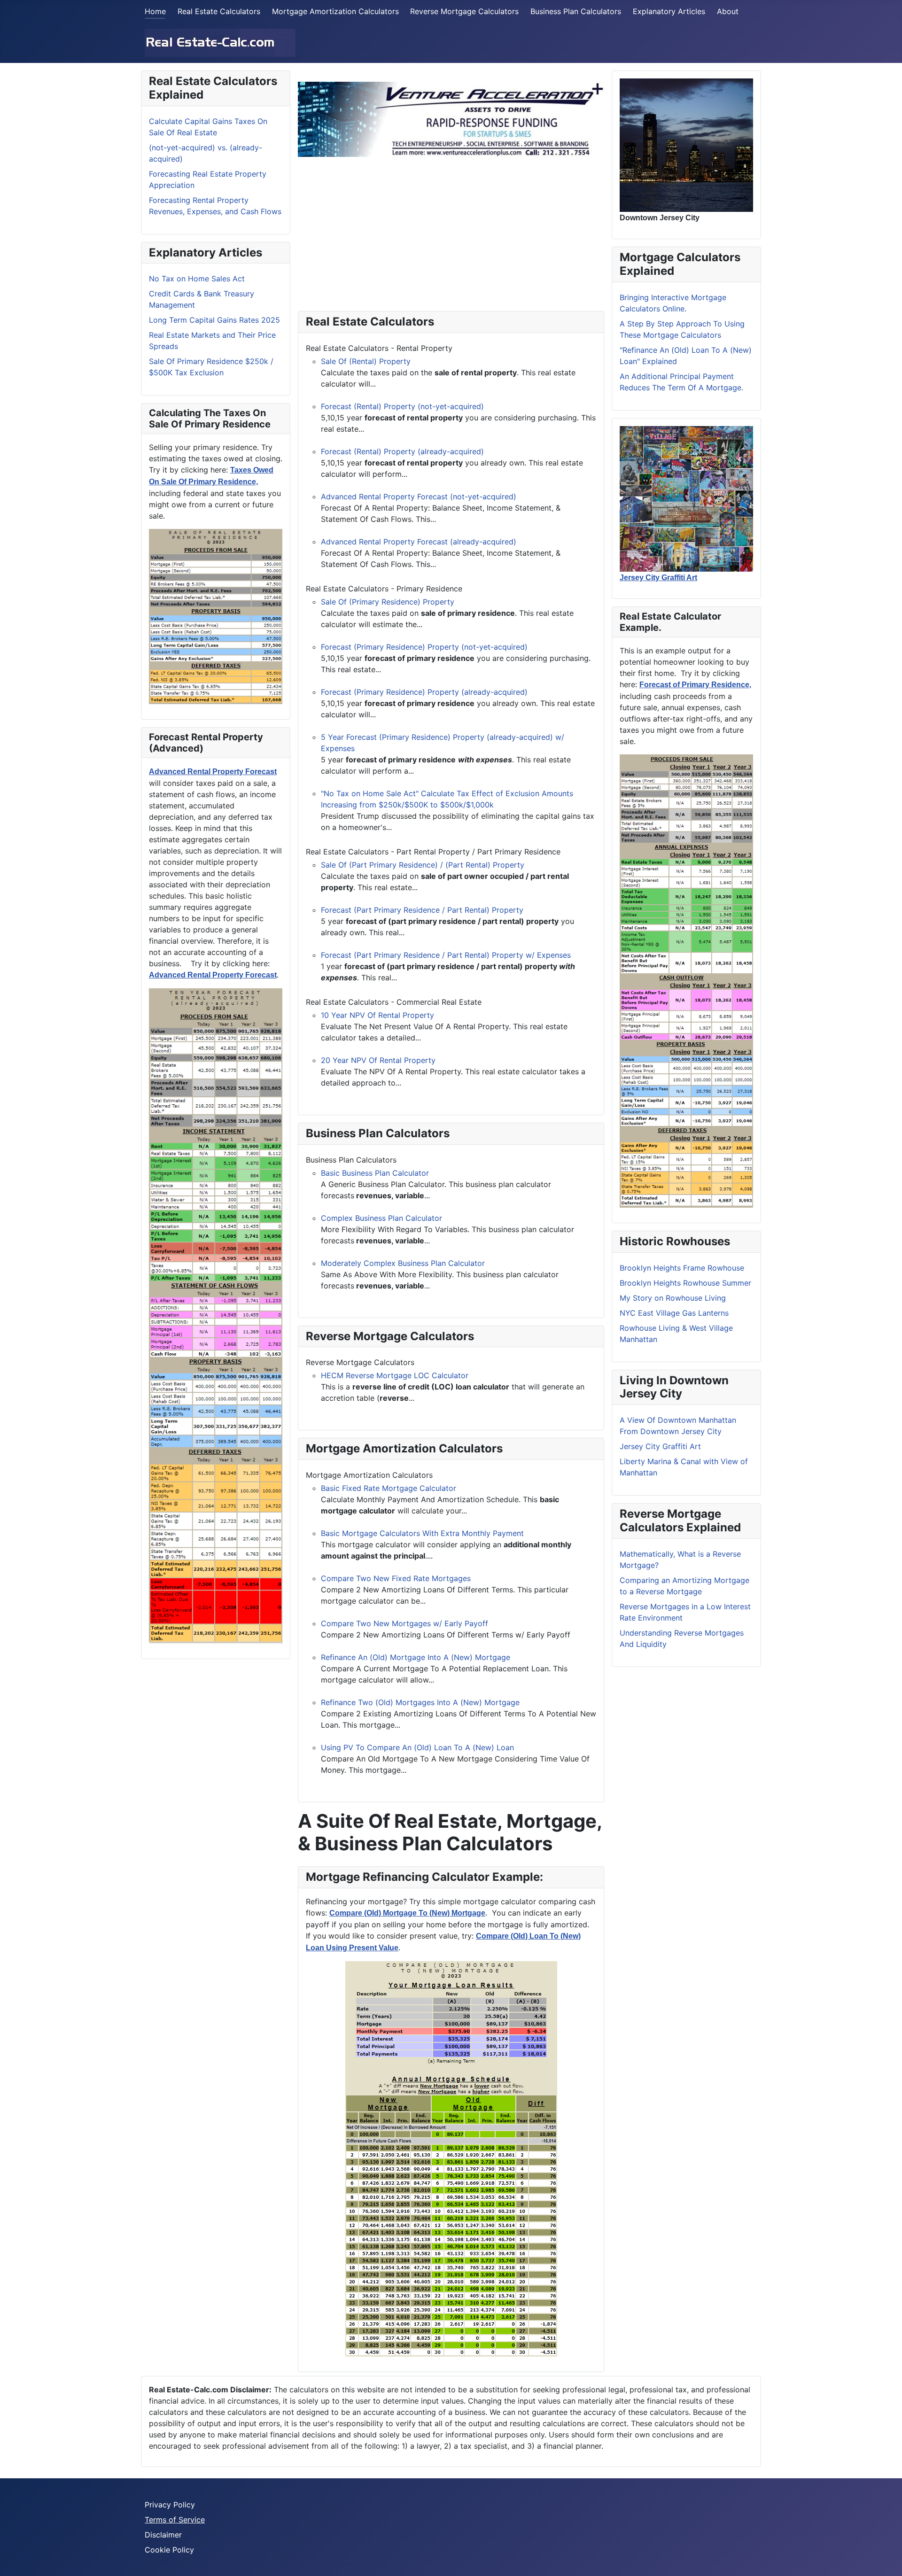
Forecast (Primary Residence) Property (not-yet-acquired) (424, 647)
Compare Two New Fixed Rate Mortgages (396, 1578)
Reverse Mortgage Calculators (464, 11)
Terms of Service (175, 2520)
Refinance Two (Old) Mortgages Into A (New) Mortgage (420, 1702)
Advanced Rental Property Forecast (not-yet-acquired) (419, 497)
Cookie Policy (169, 2550)
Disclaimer (163, 2535)
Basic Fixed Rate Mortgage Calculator (389, 1488)
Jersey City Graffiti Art (660, 1446)
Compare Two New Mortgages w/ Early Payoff (404, 1623)
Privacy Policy (170, 2505)
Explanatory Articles (669, 11)
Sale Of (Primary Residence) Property (388, 602)
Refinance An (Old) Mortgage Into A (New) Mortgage (416, 1657)
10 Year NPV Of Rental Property (377, 1015)
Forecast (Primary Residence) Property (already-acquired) (424, 692)
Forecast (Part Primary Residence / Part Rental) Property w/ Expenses (446, 955)
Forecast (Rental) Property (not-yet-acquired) (402, 406)
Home (155, 11)
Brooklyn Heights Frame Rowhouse (682, 1268)
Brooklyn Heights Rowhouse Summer (685, 1283)
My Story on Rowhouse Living (673, 1298)
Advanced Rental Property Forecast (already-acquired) (419, 542)
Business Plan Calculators (576, 11)
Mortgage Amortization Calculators (335, 11)
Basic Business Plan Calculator (375, 1173)
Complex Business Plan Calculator (381, 1218)
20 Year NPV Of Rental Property (378, 1060)
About (728, 11)
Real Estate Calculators (219, 11)
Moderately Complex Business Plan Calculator (403, 1263)
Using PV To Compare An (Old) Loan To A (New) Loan (417, 1747)
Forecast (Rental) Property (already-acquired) (402, 451)
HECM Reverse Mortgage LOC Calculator (395, 1375)
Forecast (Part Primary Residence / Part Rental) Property (422, 910)
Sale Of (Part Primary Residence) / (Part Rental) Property (423, 865)
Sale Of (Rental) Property (366, 361)
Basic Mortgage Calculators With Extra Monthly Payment (422, 1533)
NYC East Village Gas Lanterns (674, 1313)
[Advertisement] (451, 230)
